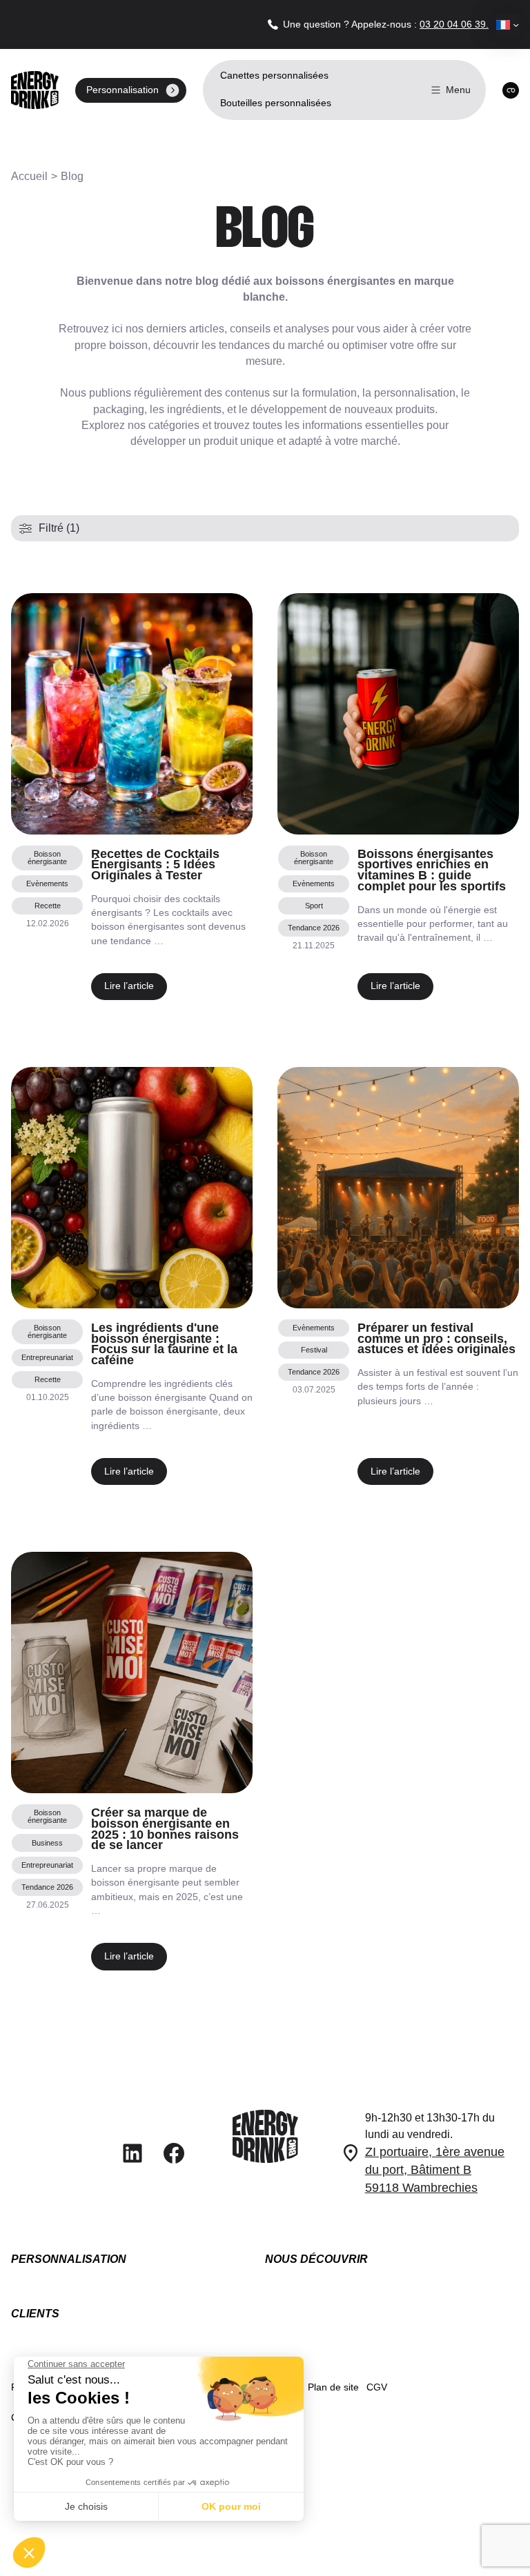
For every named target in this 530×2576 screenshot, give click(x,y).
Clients (35, 2314)
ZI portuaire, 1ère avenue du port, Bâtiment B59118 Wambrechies (435, 2170)
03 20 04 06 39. (454, 24)
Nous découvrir (316, 2259)
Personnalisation (69, 2259)
